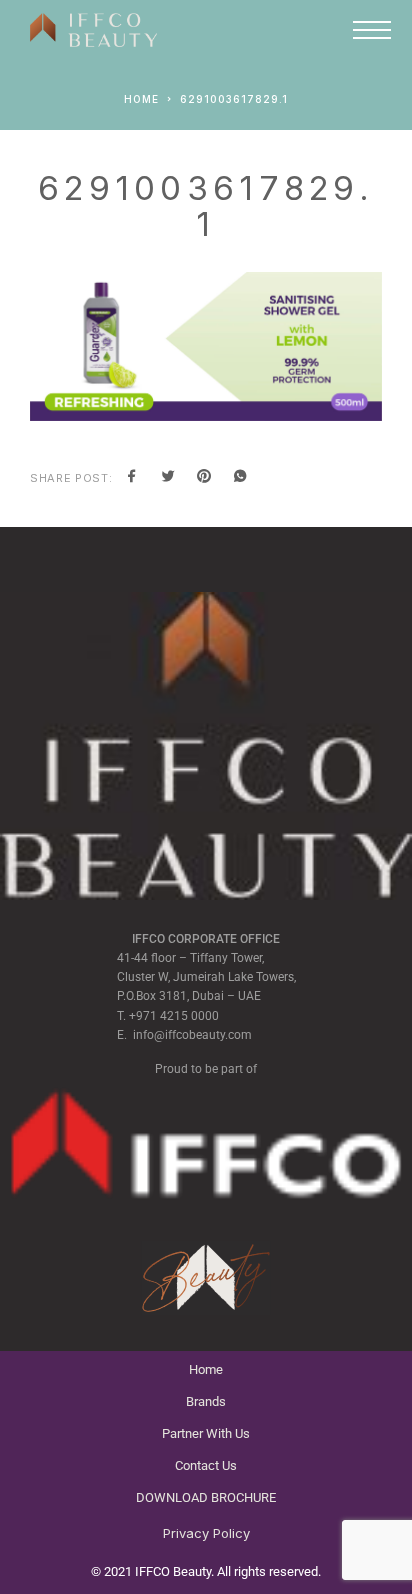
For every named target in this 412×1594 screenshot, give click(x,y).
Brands (206, 1401)
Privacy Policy (206, 1533)
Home (206, 1369)
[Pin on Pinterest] (204, 478)
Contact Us (206, 1465)
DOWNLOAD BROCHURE (206, 1497)
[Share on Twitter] (168, 478)
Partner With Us (206, 1433)
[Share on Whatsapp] (240, 478)
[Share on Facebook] (132, 478)
